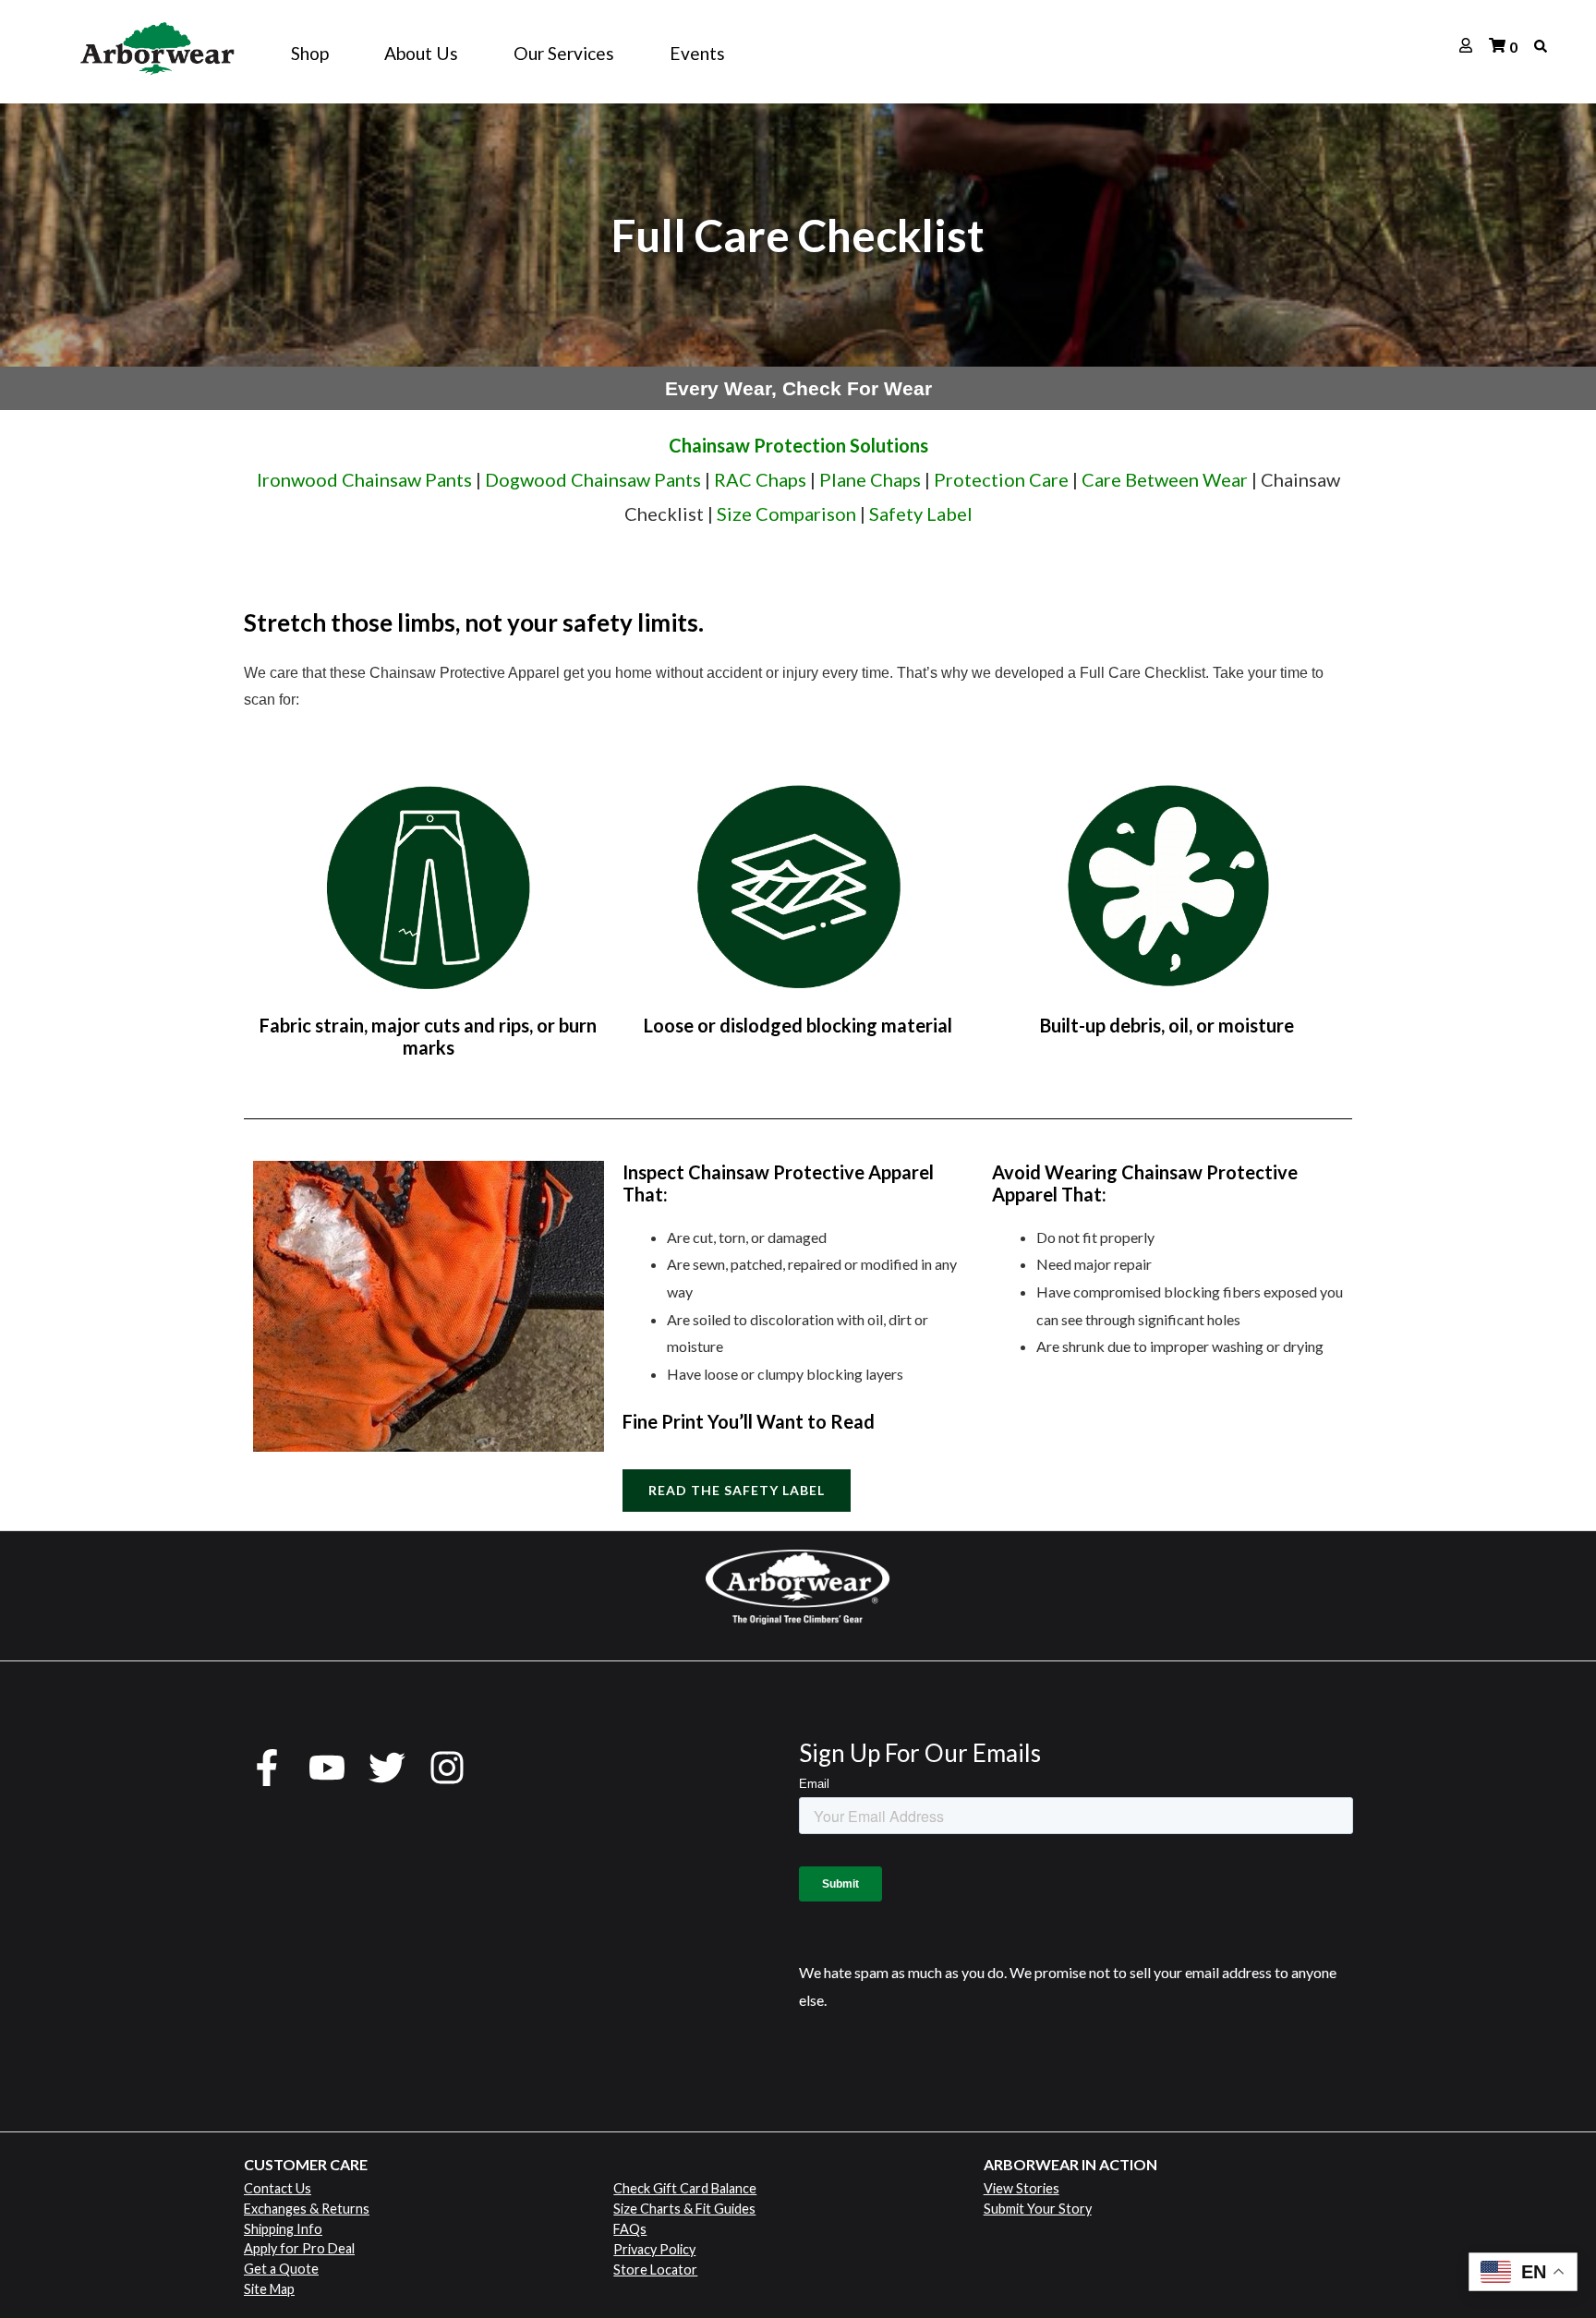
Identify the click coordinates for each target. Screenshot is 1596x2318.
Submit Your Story (1038, 2209)
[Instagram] (447, 1768)
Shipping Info (283, 2229)
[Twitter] (387, 1768)
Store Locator (655, 2270)
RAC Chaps (760, 479)
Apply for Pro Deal (299, 2248)
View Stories (1022, 2188)
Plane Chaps (870, 479)
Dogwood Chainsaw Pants (593, 479)
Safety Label (921, 513)
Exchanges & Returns (307, 2209)
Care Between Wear (1165, 479)
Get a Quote (281, 2269)
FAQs (630, 2229)
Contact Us (278, 2188)
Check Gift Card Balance (685, 2188)
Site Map (269, 2289)
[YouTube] (327, 1768)
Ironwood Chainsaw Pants (364, 479)
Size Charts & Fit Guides (684, 2209)
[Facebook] (267, 1768)
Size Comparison (786, 513)
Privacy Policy (654, 2249)
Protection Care (1001, 479)
